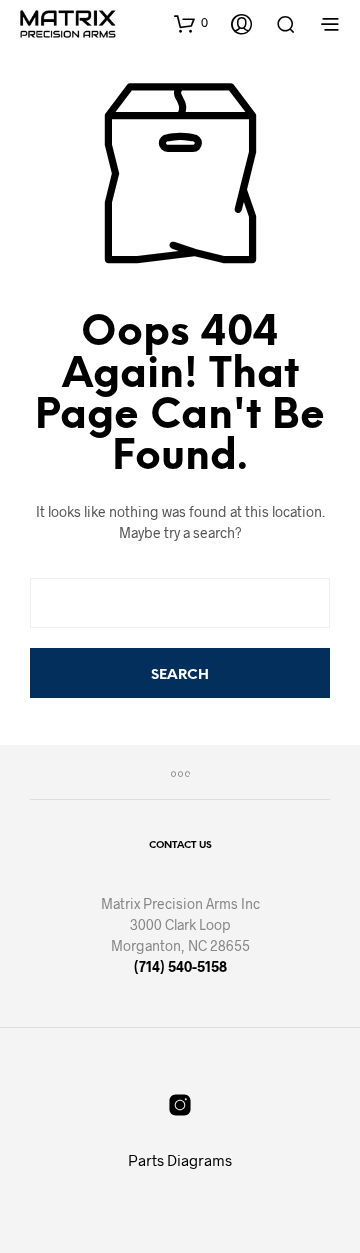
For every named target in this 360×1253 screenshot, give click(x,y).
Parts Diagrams (180, 1160)
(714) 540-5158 (180, 966)
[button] (191, 23)
